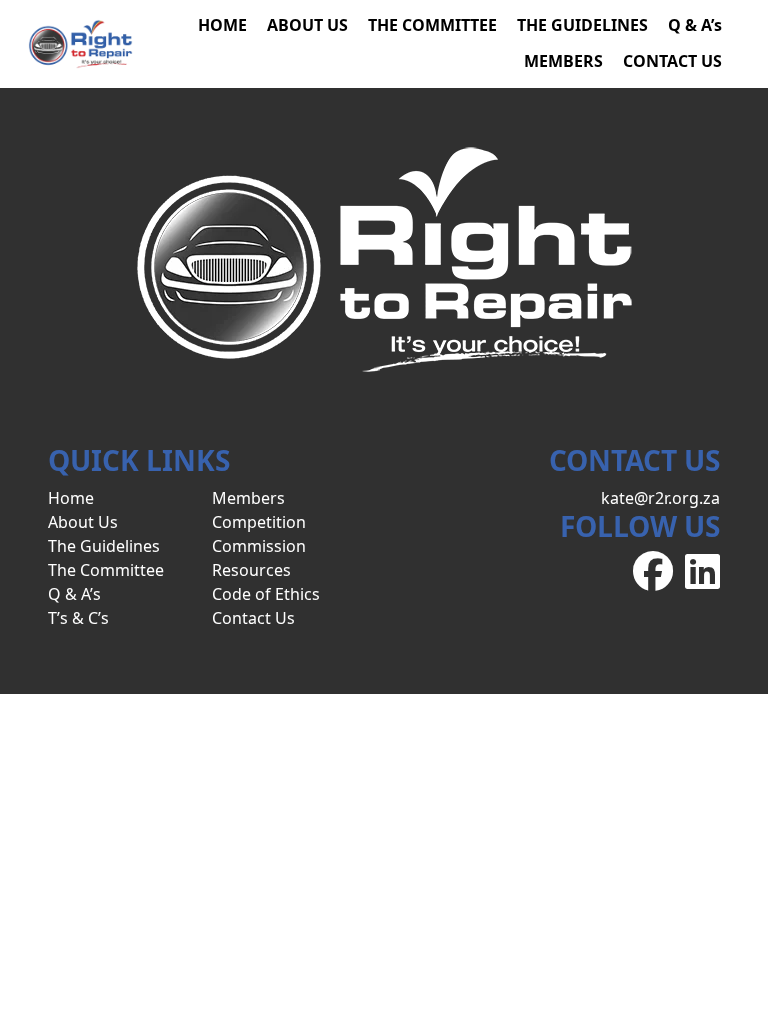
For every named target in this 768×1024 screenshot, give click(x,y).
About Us (83, 522)
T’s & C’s (78, 618)
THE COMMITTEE (432, 25)
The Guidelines (104, 546)
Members (248, 498)
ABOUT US (307, 25)
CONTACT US (672, 61)
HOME (222, 25)
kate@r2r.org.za (660, 498)
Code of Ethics (266, 594)
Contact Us (253, 618)
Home (71, 498)
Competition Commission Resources (259, 546)
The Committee (106, 570)
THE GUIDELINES (582, 25)
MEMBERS (563, 61)
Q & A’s (695, 25)
